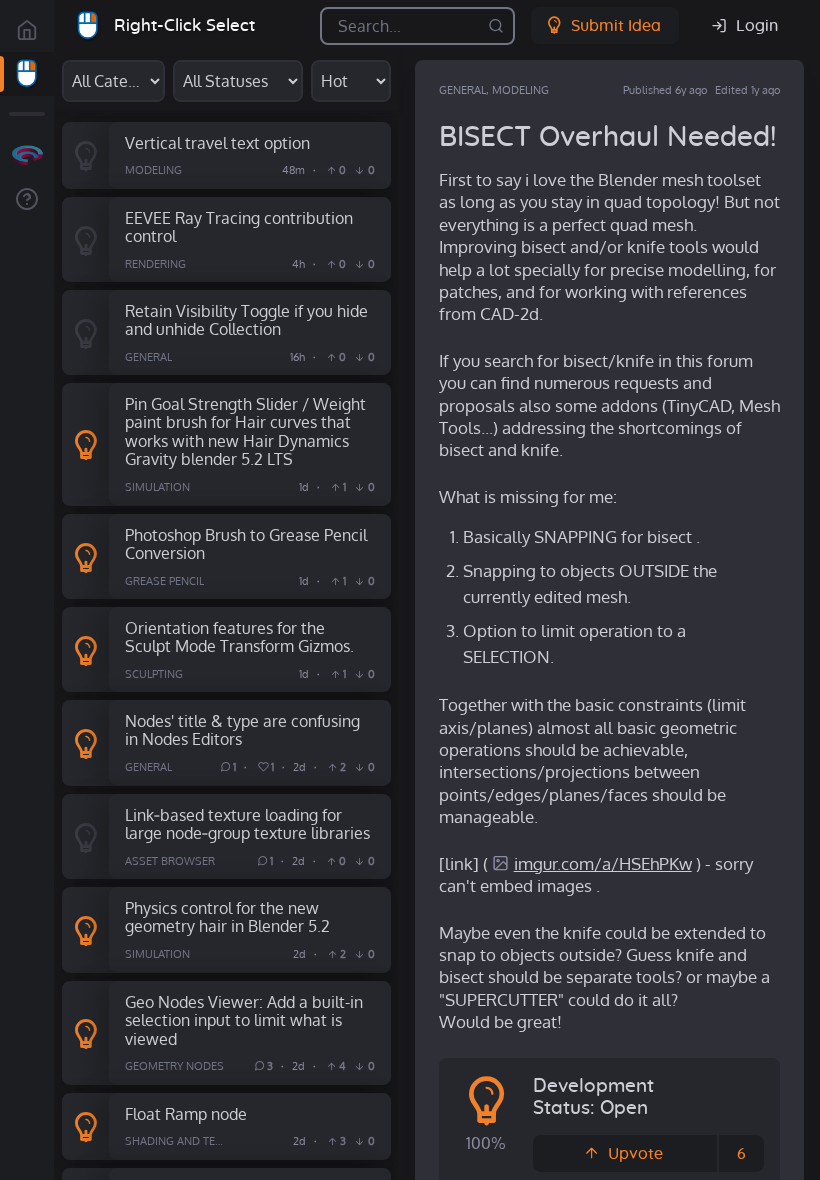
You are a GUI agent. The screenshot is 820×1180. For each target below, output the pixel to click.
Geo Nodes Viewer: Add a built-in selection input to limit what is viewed (244, 1020)
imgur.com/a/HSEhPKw (603, 863)
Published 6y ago (665, 90)
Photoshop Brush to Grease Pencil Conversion (246, 544)
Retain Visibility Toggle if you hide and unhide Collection (246, 320)
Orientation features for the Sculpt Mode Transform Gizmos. (239, 637)
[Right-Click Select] (27, 74)
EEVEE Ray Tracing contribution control (239, 227)
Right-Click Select (184, 25)
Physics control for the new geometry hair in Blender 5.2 (227, 917)
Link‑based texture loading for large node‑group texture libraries (247, 824)
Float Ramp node (186, 1113)
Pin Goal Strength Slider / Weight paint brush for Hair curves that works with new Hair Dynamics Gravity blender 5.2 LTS (245, 431)
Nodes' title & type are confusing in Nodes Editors (242, 730)
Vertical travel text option (217, 142)
